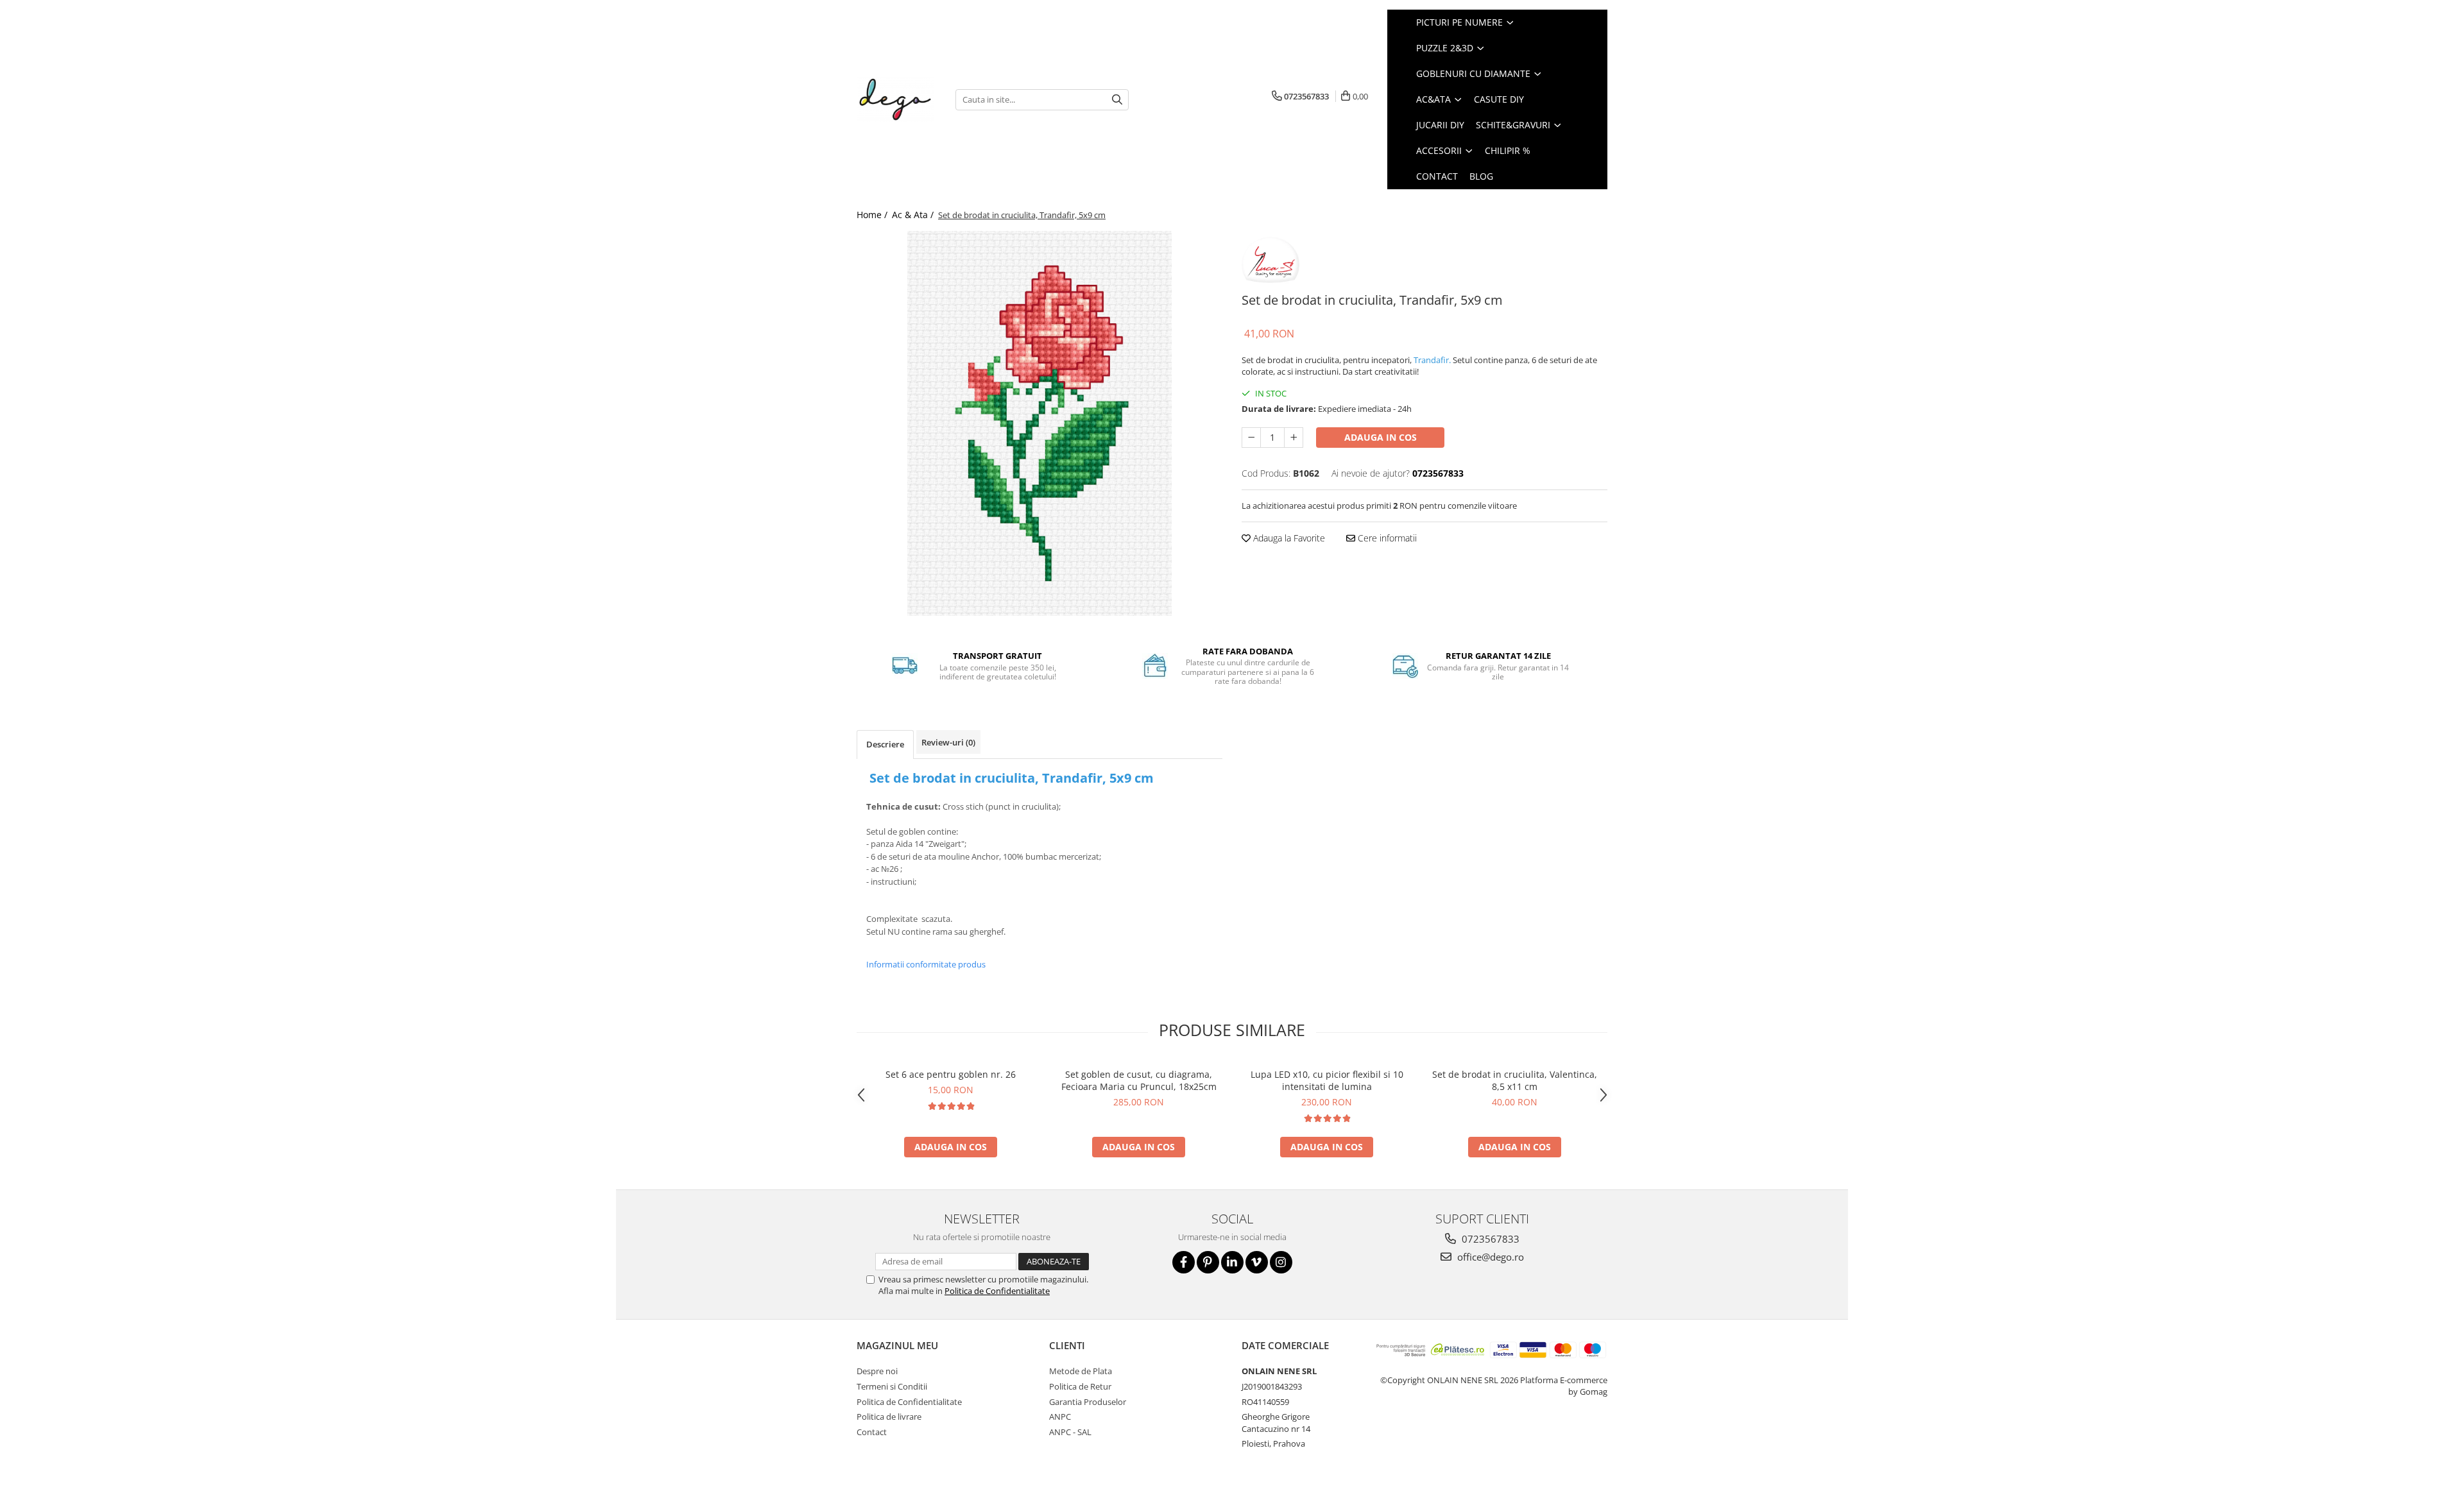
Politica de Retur (1080, 1386)
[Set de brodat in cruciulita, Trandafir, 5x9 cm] (1039, 423)
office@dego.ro (1489, 1257)
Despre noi (877, 1371)
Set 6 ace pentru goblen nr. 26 (951, 1074)
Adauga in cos (1381, 437)
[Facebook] (1184, 1262)
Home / (873, 215)
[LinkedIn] (1232, 1262)
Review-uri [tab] (948, 742)
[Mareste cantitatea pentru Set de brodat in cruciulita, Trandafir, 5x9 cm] (1294, 438)
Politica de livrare (889, 1417)
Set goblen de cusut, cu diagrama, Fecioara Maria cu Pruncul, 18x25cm (1139, 1080)
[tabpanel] (1039, 423)
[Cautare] (1117, 100)
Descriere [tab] (885, 744)
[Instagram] (1281, 1262)
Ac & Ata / (914, 215)
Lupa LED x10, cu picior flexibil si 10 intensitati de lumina (1327, 1080)
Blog (1481, 176)
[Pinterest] (1208, 1262)
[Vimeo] (1257, 1262)
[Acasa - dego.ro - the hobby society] (896, 99)
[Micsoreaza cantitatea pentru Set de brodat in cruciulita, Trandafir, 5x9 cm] (1251, 438)
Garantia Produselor (1088, 1402)
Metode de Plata (1081, 1371)
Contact (872, 1432)
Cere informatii (1386, 538)
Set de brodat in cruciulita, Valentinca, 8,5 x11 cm (1515, 1080)
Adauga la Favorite (1288, 538)
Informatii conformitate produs (926, 964)
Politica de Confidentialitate (997, 1291)
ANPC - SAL (1070, 1432)
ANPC (1060, 1417)
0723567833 (1489, 1239)
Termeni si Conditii (892, 1386)
